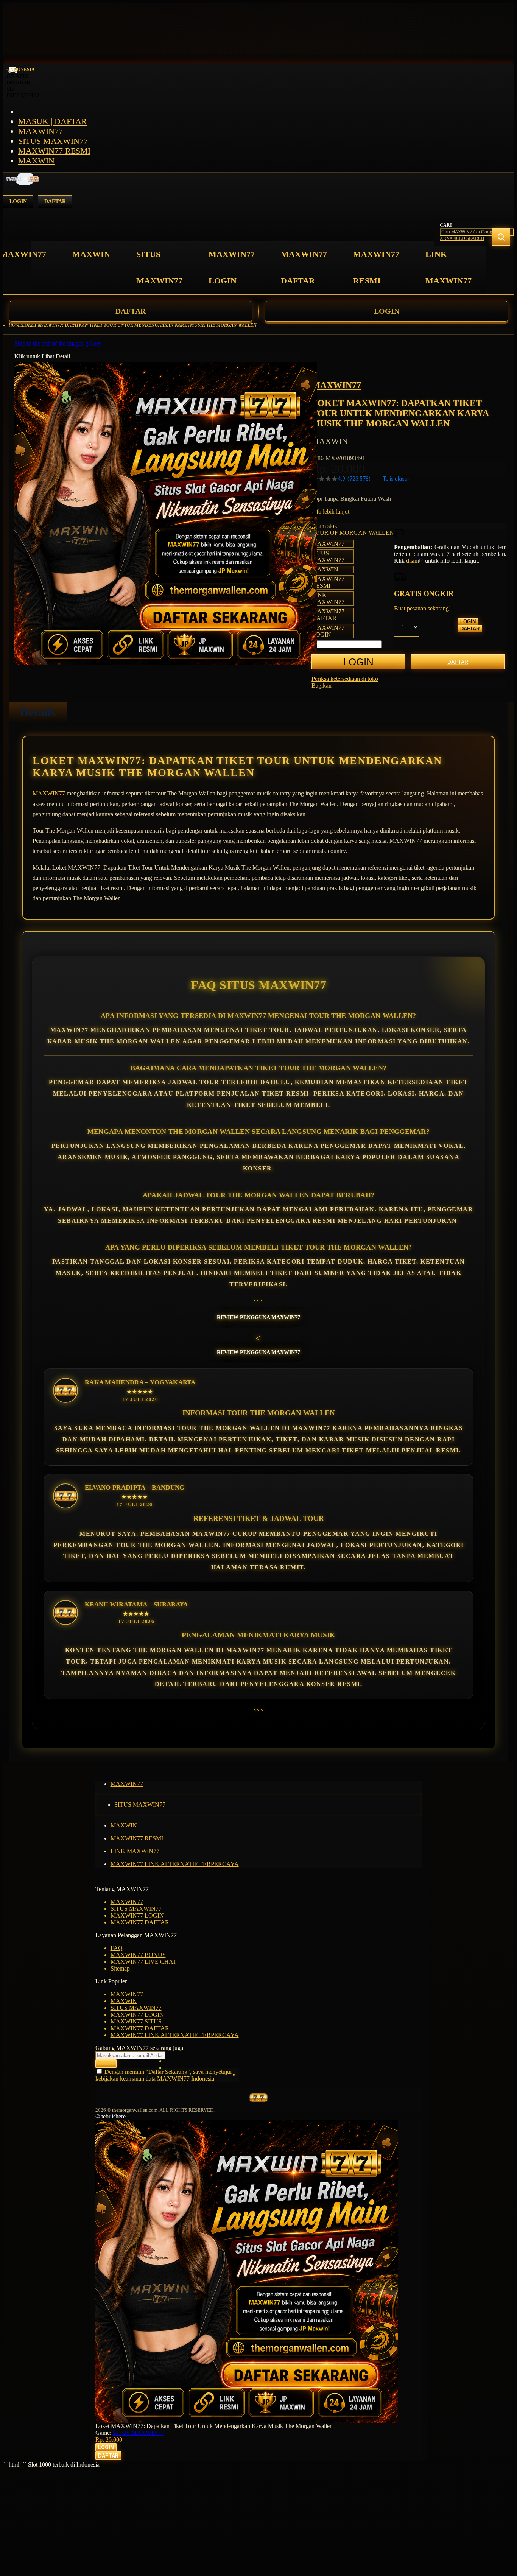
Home (15, 325)
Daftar (55, 202)
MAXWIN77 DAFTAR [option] (328, 615)
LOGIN (387, 311)
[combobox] (477, 232)
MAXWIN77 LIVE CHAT (143, 1962)
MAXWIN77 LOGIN (137, 1915)
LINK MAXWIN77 (135, 1851)
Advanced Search (462, 238)
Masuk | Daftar (53, 121)
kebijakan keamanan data (125, 2079)
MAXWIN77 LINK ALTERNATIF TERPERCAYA (175, 1864)
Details (38, 712)
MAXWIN (36, 161)
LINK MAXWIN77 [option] (328, 598)
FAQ (117, 1948)
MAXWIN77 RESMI (54, 151)
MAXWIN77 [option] (328, 544)
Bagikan (322, 686)
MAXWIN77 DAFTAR (140, 1922)
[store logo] (22, 183)
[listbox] (353, 589)
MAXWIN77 (40, 131)
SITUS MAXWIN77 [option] (328, 556)
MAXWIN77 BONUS (138, 1955)
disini (413, 561)
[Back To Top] (98, 2461)
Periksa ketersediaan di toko (345, 679)
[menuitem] (23, 254)
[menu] (237, 268)
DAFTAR (131, 311)
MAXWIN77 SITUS (136, 2021)
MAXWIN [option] (325, 569)
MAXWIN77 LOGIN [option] (328, 631)
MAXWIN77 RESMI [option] (328, 582)
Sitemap (120, 1968)
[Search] (501, 237)
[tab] (38, 712)
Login (18, 202)
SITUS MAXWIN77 (53, 141)
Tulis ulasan (397, 479)
